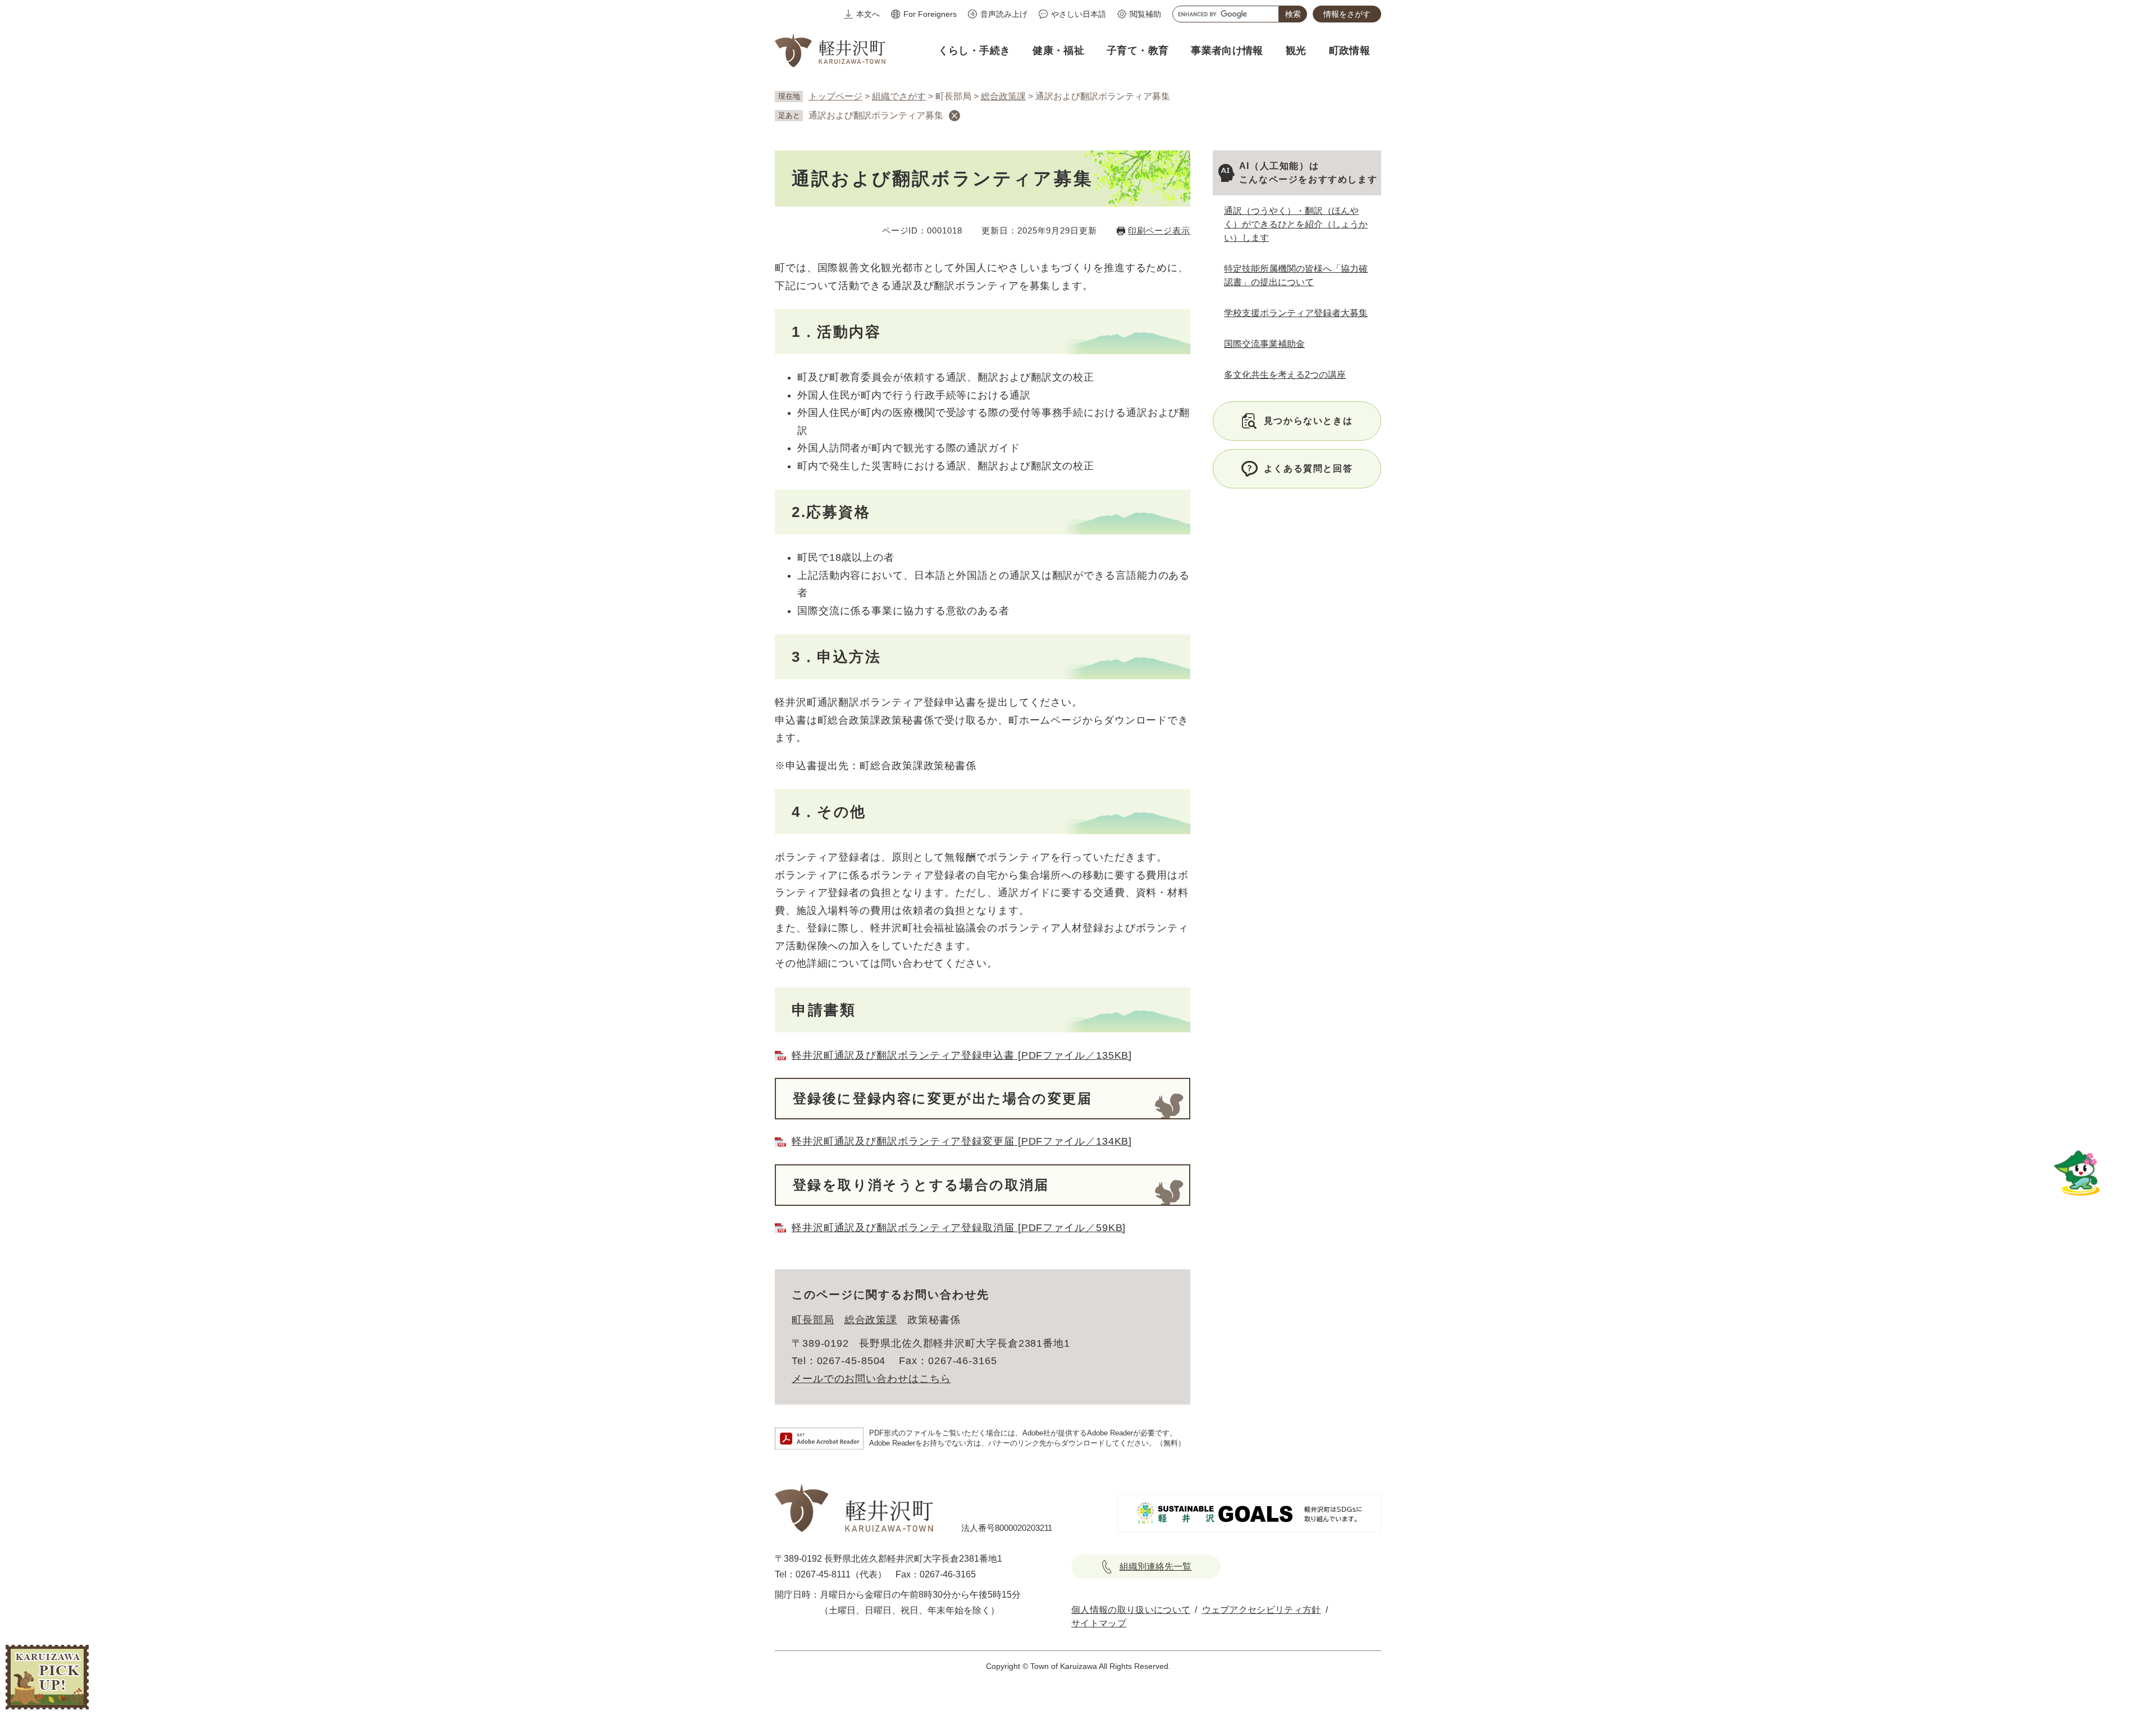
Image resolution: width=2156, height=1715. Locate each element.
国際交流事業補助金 (1264, 344)
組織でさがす (899, 96)
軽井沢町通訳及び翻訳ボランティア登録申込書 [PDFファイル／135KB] (962, 1055)
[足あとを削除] (954, 116)
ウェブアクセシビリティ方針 (1262, 1610)
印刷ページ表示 (1159, 230)
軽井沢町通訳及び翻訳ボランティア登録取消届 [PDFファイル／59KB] (959, 1228)
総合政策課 (1003, 96)
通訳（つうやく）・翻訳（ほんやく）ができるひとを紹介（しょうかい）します (1296, 224)
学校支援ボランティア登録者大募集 (1296, 313)
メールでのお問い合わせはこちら (871, 1379)
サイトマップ (1099, 1623)
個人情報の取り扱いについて (1131, 1610)
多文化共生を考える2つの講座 (1285, 375)
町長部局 (813, 1320)
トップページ (835, 96)
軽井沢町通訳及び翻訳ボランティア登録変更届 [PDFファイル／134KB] (962, 1141)
